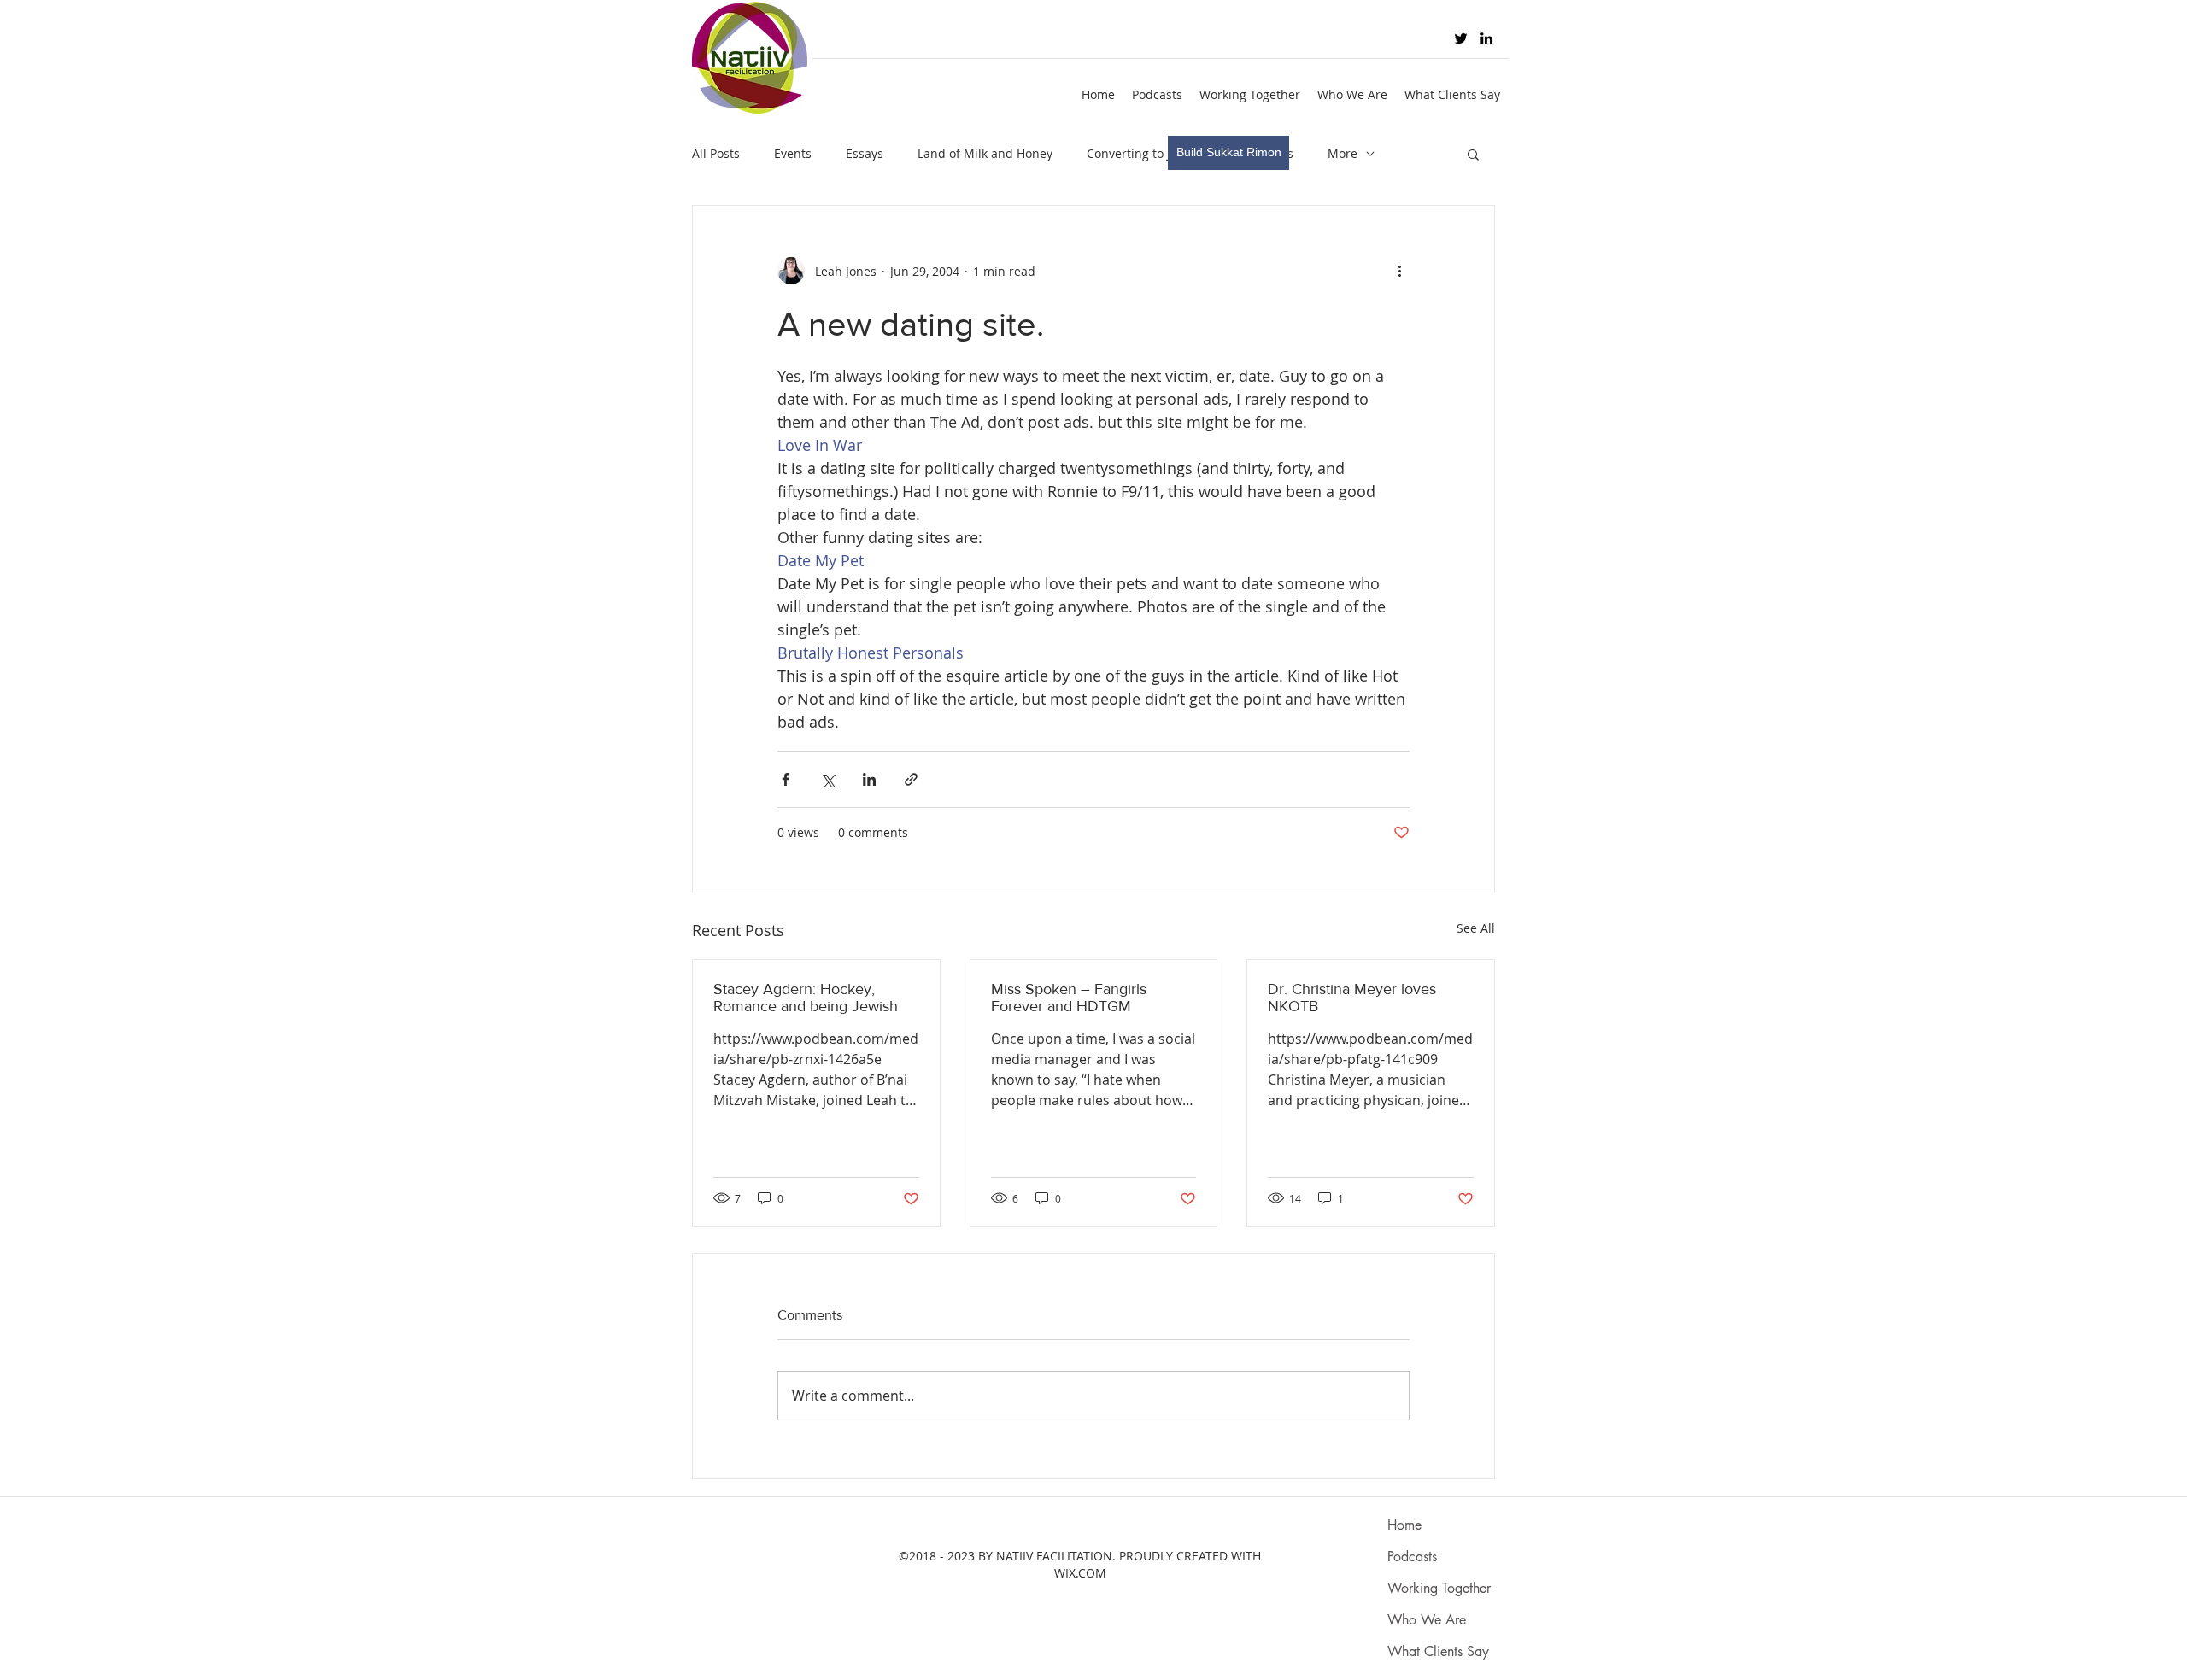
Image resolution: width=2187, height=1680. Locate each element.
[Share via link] (911, 779)
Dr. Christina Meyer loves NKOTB (1352, 998)
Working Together (1439, 1588)
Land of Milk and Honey (985, 153)
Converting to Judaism (1150, 153)
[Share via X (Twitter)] (827, 779)
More (1343, 153)
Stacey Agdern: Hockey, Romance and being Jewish (806, 998)
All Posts (716, 153)
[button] (1473, 154)
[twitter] (1461, 38)
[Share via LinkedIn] (869, 779)
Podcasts (1412, 1557)
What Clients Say (1438, 1651)
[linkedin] (1486, 38)
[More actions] (1399, 271)
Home (1404, 1525)
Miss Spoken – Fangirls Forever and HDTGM (1069, 998)
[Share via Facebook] (786, 779)
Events (793, 153)
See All (1476, 928)
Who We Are (1427, 1620)
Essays (865, 153)
